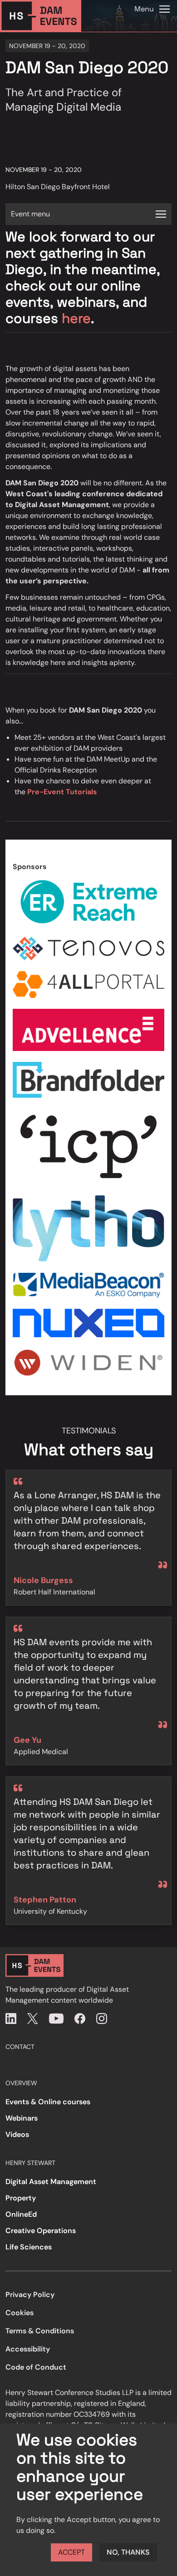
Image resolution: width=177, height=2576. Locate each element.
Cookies (20, 2313)
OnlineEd (21, 2214)
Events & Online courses (48, 2102)
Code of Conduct (36, 2367)
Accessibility (28, 2349)
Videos (17, 2134)
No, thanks (128, 2552)
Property (21, 2198)
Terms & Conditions (40, 2331)
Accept (71, 2552)
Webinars (22, 2118)
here (76, 318)
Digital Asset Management (51, 2182)
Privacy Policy (30, 2295)
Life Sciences (29, 2247)
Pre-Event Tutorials (62, 792)
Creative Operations (41, 2231)
